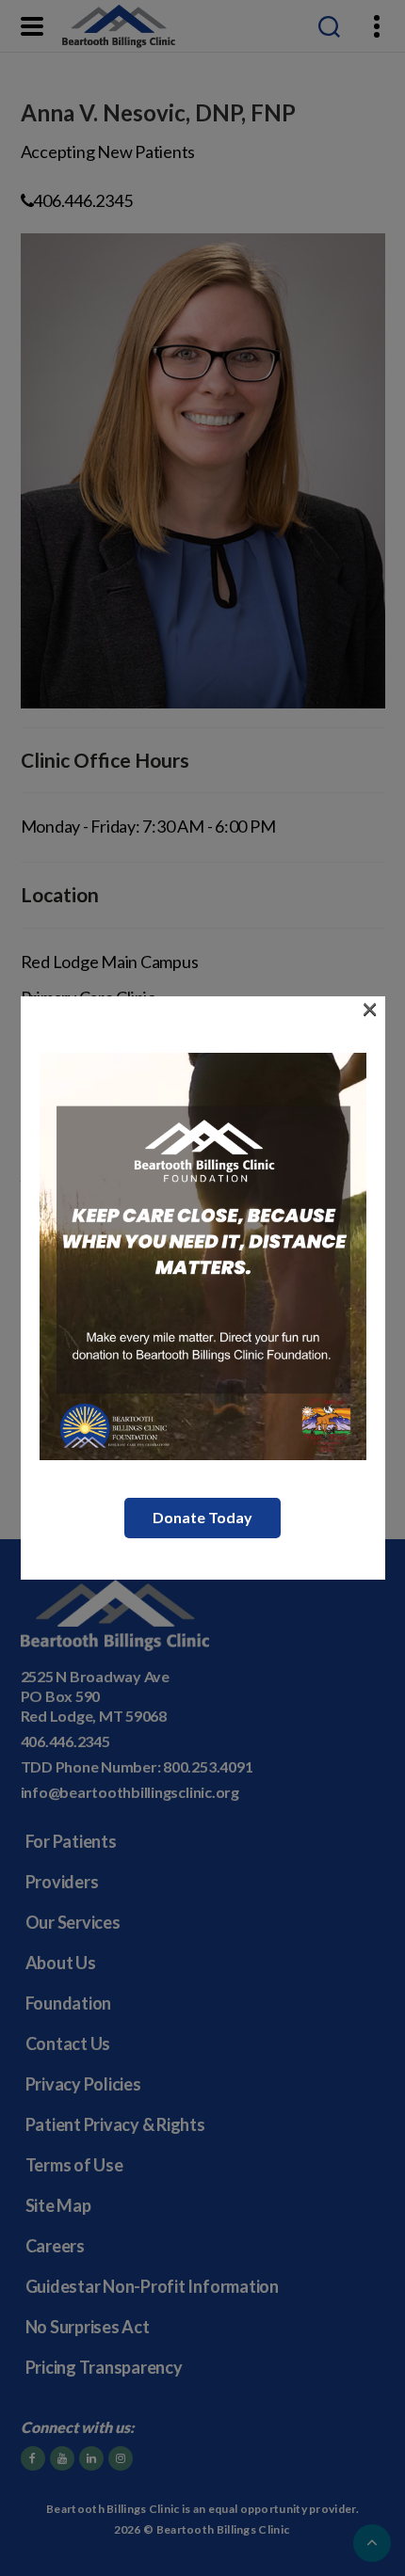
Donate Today (202, 1517)
